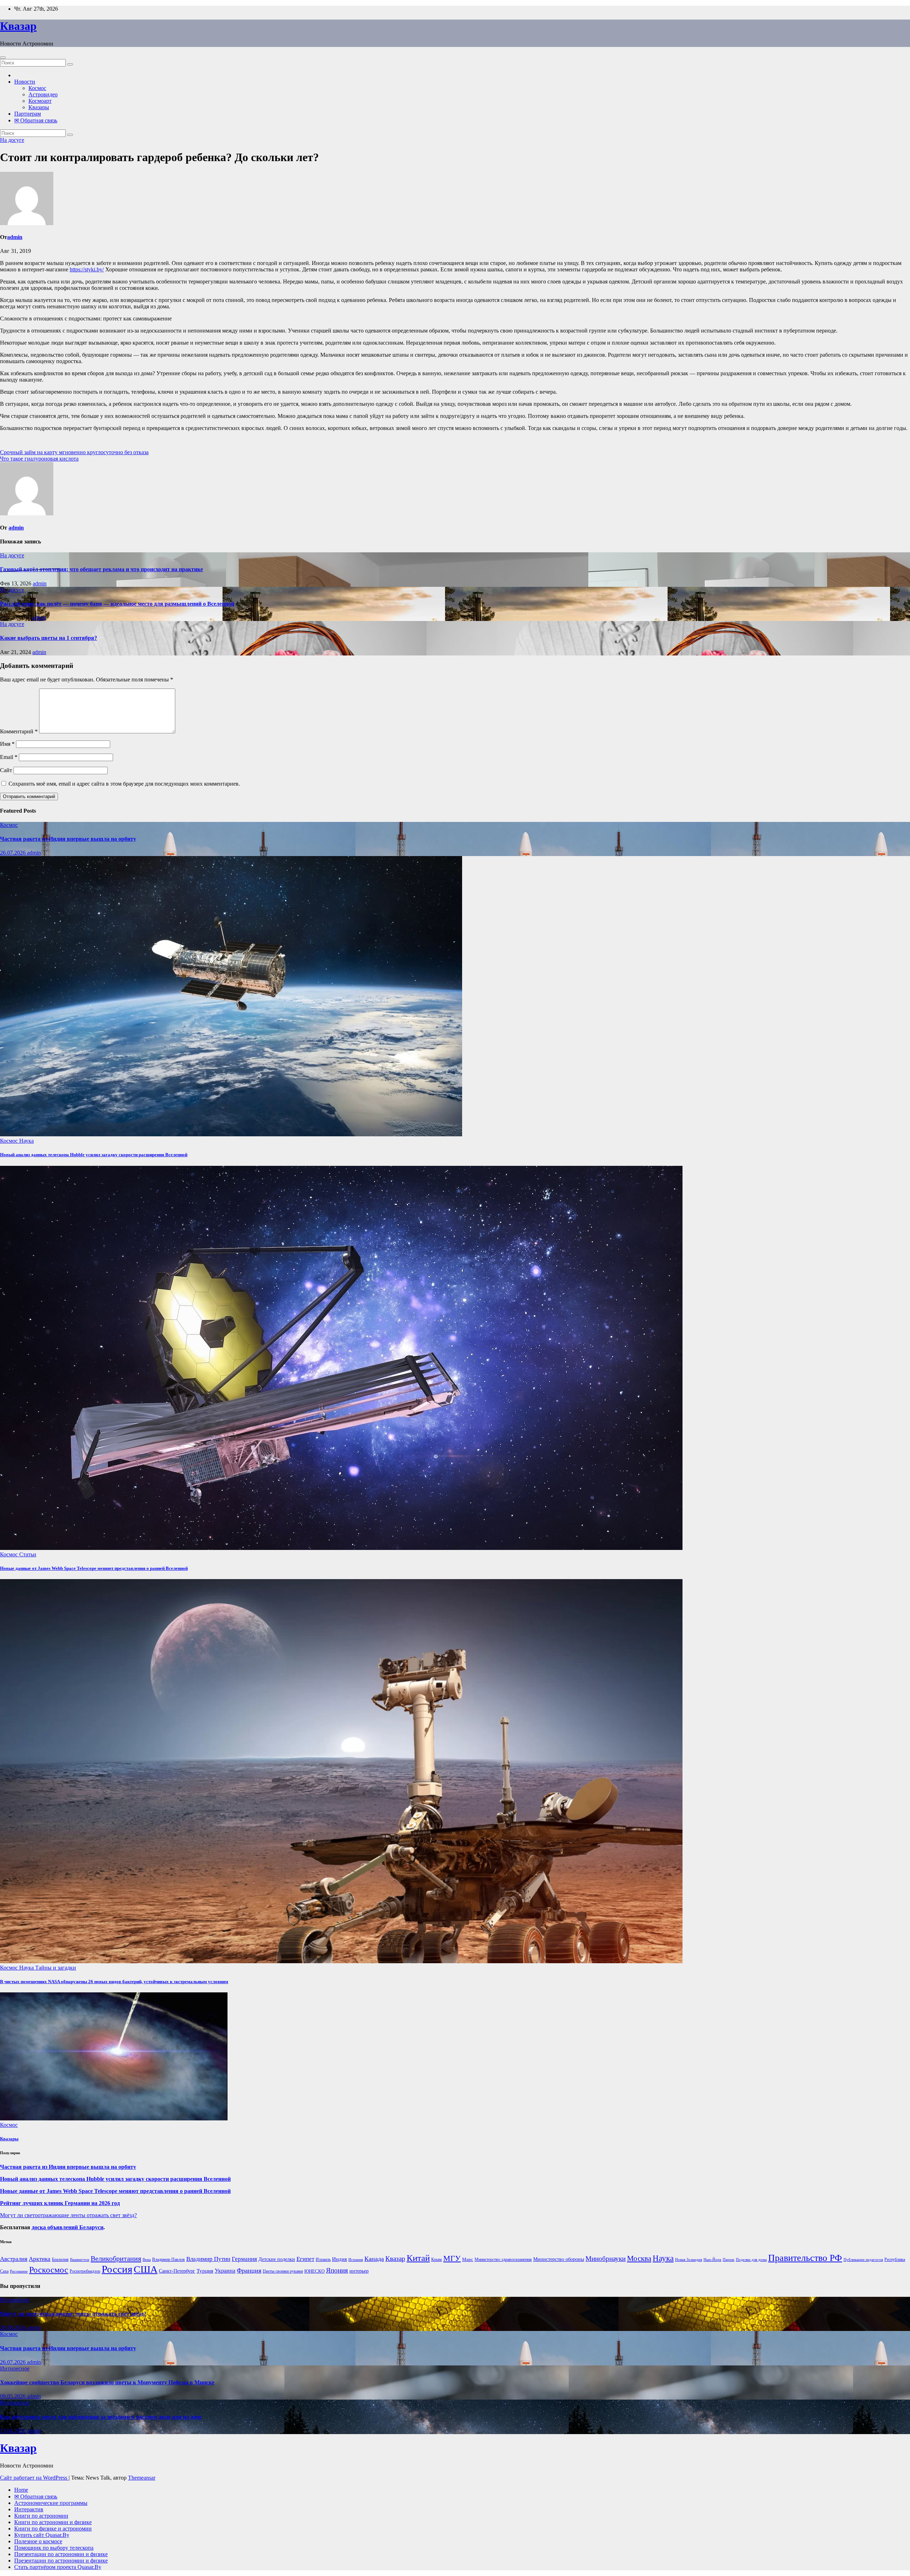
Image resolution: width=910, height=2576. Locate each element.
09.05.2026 (14, 2396)
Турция (205, 2271)
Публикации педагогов (863, 2260)
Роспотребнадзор (85, 2271)
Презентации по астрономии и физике (61, 2554)
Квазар (18, 26)
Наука (26, 1141)
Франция (249, 2270)
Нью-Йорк (712, 2260)
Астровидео (43, 94)
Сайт (6, 770)
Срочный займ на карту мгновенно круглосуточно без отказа (74, 452)
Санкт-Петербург (177, 2271)
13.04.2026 (14, 2431)
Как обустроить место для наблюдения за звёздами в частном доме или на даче (101, 2417)
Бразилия (60, 2259)
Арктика (40, 2259)
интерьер (359, 2271)
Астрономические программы (51, 2503)
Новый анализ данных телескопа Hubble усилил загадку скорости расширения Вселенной (94, 1155)
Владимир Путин (208, 2259)
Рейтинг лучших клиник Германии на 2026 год (60, 2203)
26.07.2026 (14, 853)
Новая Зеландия (689, 2260)
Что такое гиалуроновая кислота (39, 459)
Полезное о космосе (38, 2541)
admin (15, 237)
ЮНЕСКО (314, 2271)
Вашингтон (80, 2260)
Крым (437, 2259)
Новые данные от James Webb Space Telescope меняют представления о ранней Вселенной (94, 1568)
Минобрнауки (606, 2259)
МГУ (452, 2258)
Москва (639, 2258)
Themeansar (142, 2478)
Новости (25, 82)
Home (21, 2490)
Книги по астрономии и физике (53, 2522)
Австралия (14, 2259)
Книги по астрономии (41, 2516)
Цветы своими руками (283, 2271)
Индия (339, 2259)
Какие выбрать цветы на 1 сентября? (49, 638)
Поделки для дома (751, 2260)
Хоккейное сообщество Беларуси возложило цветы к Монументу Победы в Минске (107, 2382)
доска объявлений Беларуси (68, 2227)
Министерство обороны (559, 2259)
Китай (418, 2258)
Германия (244, 2259)
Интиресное (15, 2300)
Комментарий (19, 731)
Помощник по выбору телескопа (54, 2548)
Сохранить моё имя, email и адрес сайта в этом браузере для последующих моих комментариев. (124, 784)
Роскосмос (49, 2270)
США (146, 2269)
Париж (729, 2260)
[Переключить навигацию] (3, 58)
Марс (468, 2259)
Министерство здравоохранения (503, 2259)
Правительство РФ (805, 2258)
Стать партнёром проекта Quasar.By (58, 2567)
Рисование (19, 2271)
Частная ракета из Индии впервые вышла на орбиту (68, 839)
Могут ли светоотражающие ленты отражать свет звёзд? (68, 2215)
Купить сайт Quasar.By (42, 2535)
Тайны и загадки (56, 1968)
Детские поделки (277, 2259)
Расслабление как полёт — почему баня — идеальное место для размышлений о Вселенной (117, 604)
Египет (305, 2259)
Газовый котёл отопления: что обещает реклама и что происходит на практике (101, 569)
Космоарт (40, 101)
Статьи (28, 1554)
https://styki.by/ (87, 269)
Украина (225, 2271)
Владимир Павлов (168, 2259)
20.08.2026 (14, 2328)
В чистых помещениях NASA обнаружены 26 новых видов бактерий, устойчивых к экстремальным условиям (114, 1982)
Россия (117, 2269)
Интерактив (29, 2509)
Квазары (39, 107)
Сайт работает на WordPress (34, 2478)
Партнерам (28, 114)
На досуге (12, 140)
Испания (356, 2260)
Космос (37, 88)
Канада (374, 2259)
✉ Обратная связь (36, 120)
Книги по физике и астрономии (53, 2529)
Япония (337, 2270)
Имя (7, 744)
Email (9, 757)
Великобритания (116, 2258)
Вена (147, 2260)
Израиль (323, 2259)
